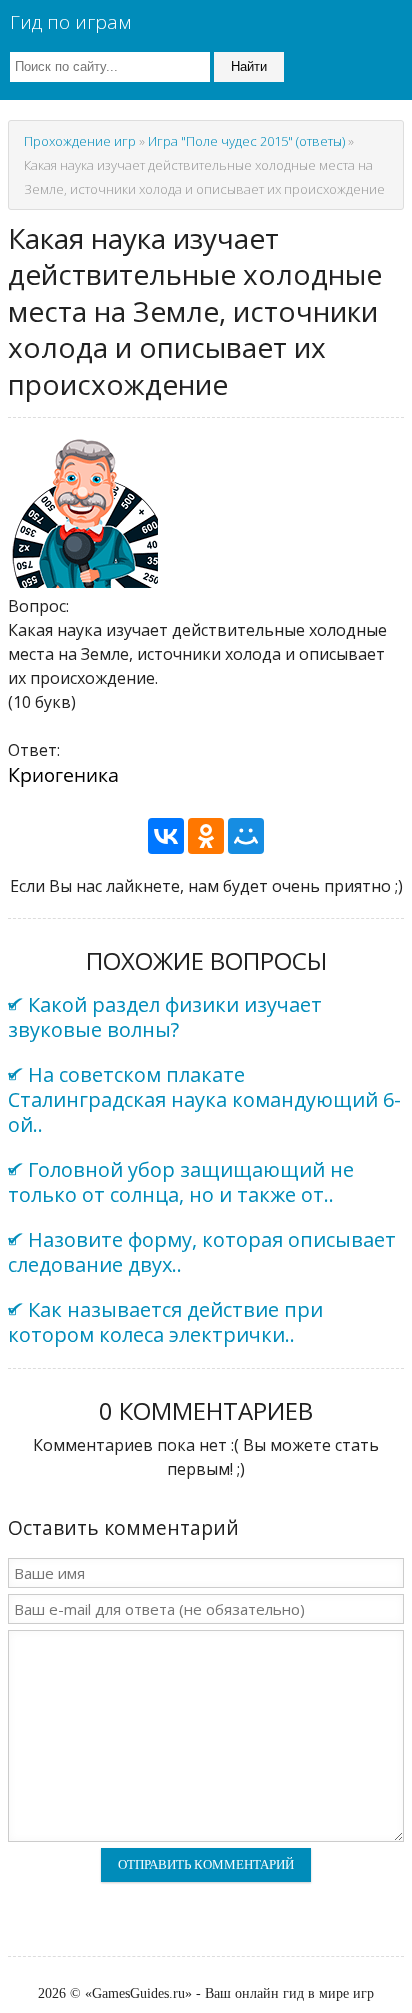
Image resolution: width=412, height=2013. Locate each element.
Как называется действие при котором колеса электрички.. (165, 1322)
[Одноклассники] (206, 836)
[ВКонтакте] (166, 836)
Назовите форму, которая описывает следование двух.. (202, 1252)
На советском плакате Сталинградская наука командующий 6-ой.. (204, 1099)
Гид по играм (70, 22)
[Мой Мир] (246, 836)
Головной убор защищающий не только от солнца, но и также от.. (181, 1182)
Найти (249, 66)
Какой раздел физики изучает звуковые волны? (165, 1017)
